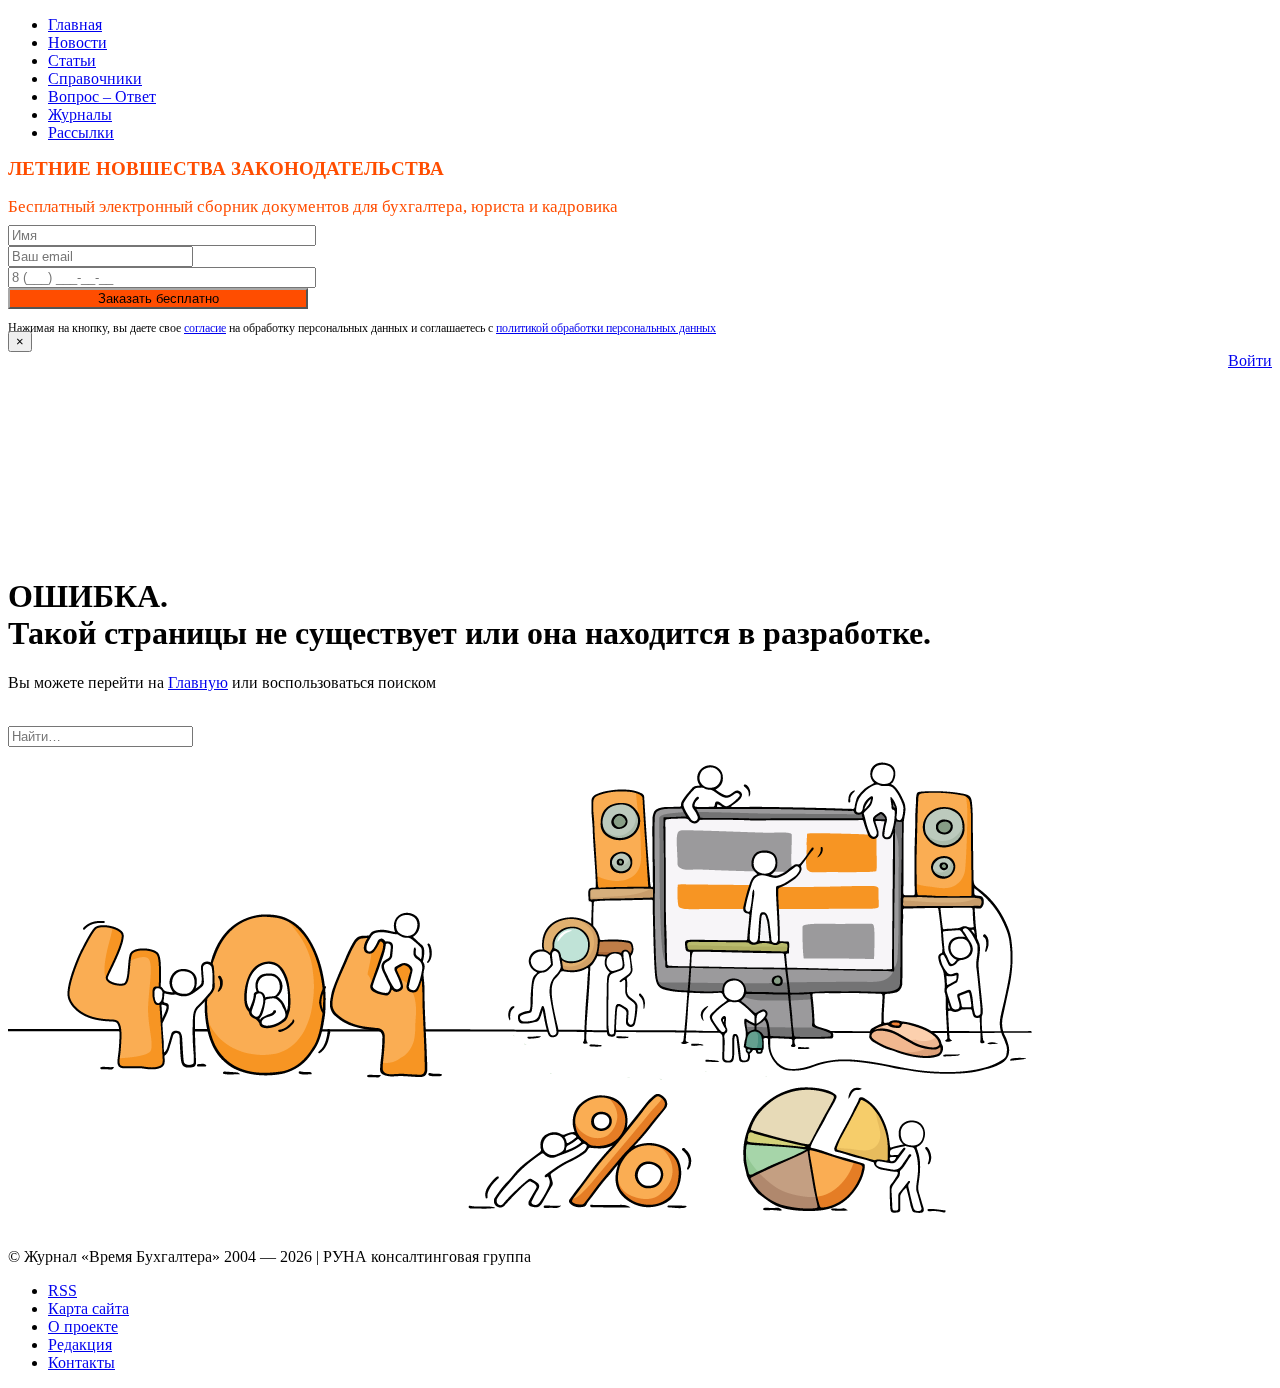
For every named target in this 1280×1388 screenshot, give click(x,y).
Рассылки (81, 132)
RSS (62, 1290)
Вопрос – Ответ (102, 96)
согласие (205, 328)
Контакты (81, 1362)
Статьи (72, 60)
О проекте (83, 1326)
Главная (75, 24)
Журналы (80, 114)
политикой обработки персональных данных (606, 328)
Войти (1250, 360)
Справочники (95, 78)
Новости (77, 42)
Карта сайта (88, 1308)
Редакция (80, 1344)
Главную (198, 682)
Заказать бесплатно (158, 298)
